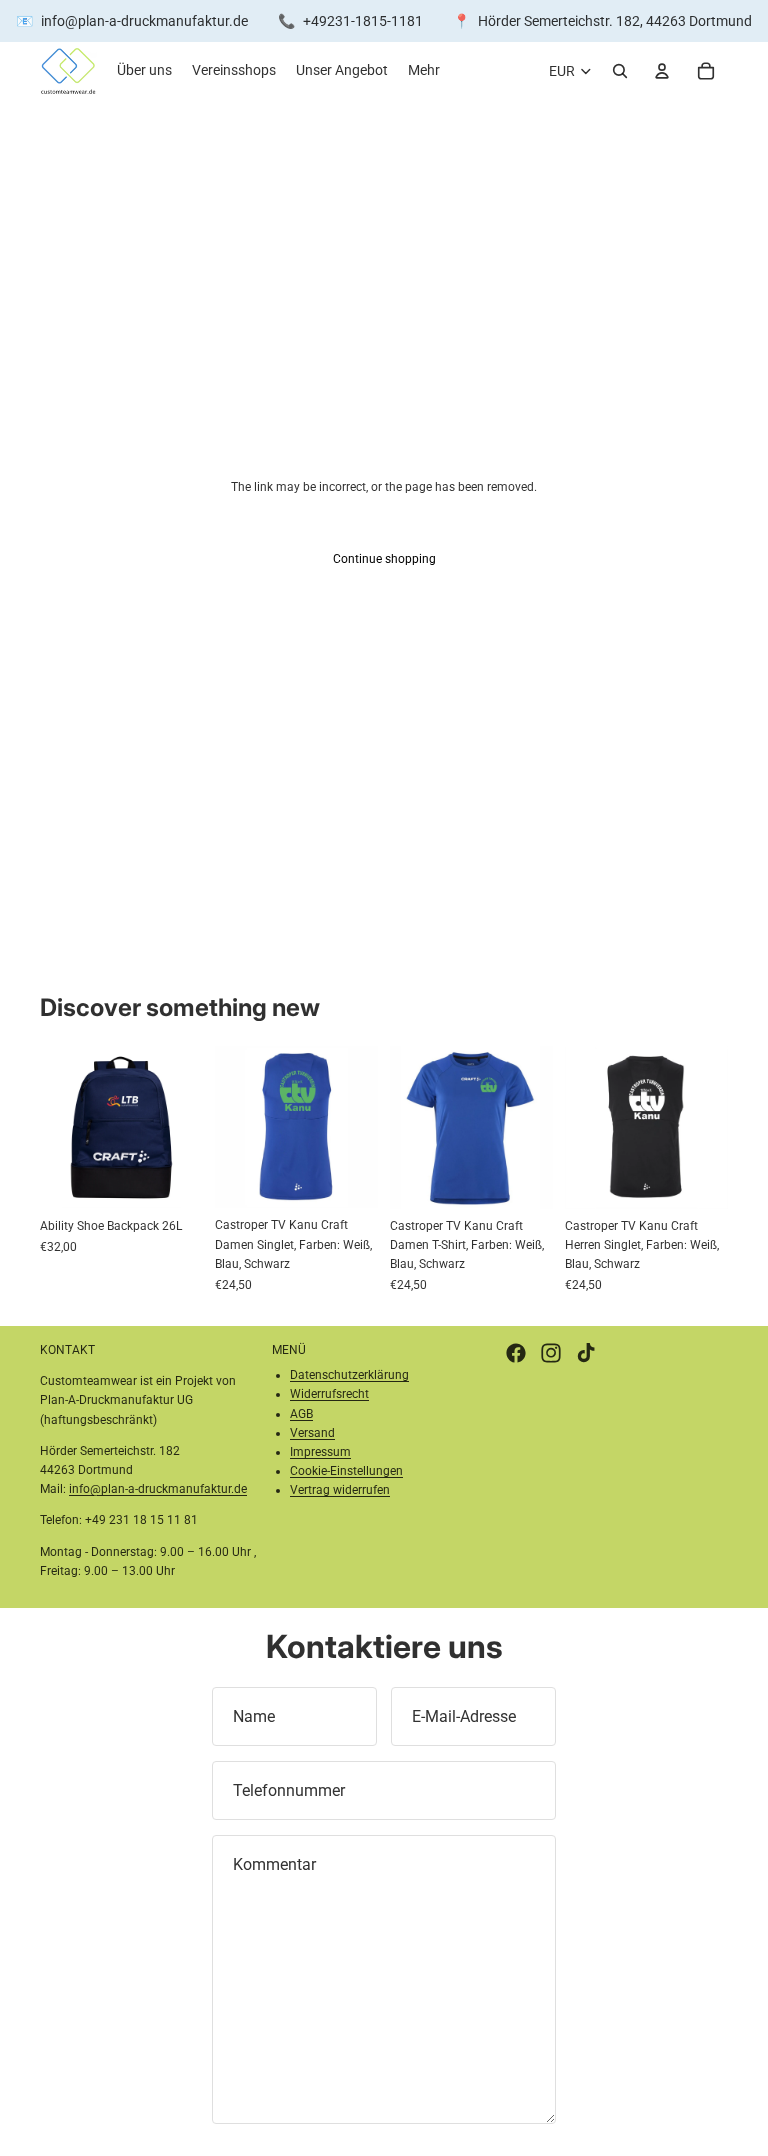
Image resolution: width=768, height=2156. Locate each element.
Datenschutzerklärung (349, 1375)
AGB (301, 1414)
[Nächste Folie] (356, 1127)
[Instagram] (551, 1353)
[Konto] (662, 71)
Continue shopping (384, 559)
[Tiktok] (586, 1353)
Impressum (320, 1452)
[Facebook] (516, 1353)
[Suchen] (620, 71)
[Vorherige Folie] (237, 1127)
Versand (312, 1433)
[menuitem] (424, 71)
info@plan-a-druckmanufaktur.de (144, 21)
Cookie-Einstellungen (346, 1471)
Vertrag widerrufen (340, 1490)
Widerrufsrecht (329, 1394)
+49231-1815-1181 (363, 21)
